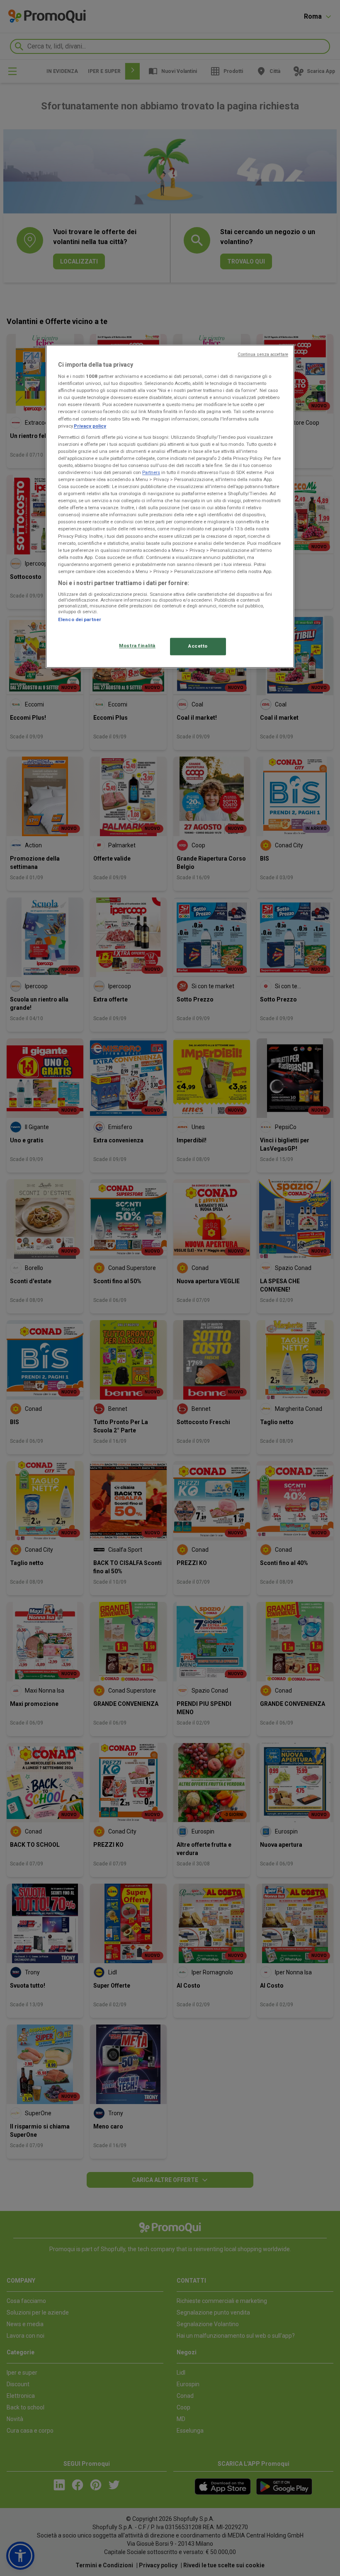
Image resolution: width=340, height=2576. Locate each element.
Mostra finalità (137, 646)
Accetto (198, 646)
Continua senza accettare (263, 354)
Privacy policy (90, 426)
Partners (151, 472)
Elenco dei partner (80, 620)
